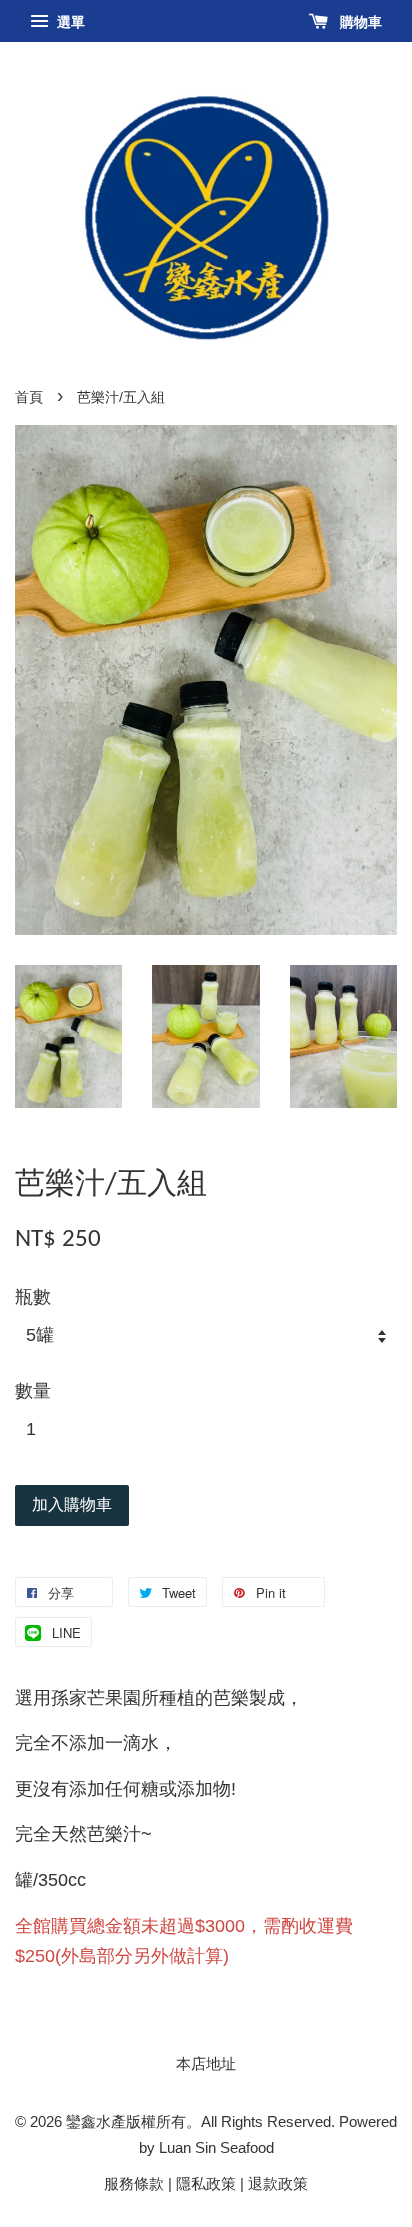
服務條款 (134, 2183)
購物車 (359, 22)
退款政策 (278, 2183)
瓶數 (33, 1297)
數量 (33, 1391)
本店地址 (206, 2063)
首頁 (29, 397)
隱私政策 (206, 2183)
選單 (69, 22)
